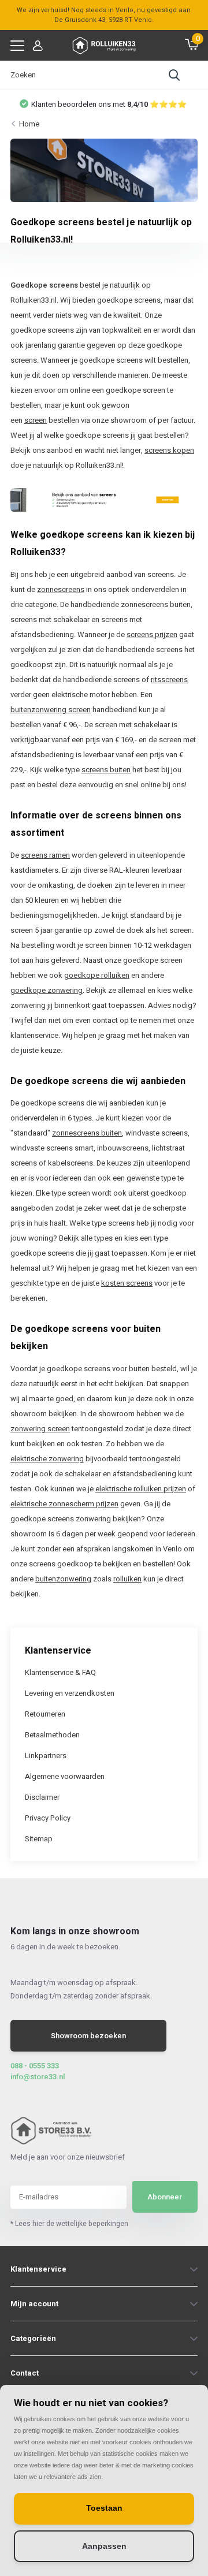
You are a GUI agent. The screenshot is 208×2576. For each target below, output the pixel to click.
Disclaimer (42, 1797)
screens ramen (45, 855)
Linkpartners (46, 1756)
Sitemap (39, 1839)
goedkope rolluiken (97, 975)
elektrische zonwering (47, 1459)
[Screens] (104, 499)
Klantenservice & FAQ (60, 1672)
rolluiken (127, 1579)
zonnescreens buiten (87, 1133)
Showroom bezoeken (88, 2036)
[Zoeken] (174, 75)
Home (29, 124)
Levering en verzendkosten (70, 1693)
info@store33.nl (38, 2077)
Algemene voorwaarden (65, 1776)
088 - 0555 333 (35, 2066)
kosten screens (127, 1283)
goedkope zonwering (47, 990)
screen (36, 420)
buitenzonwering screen (51, 710)
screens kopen (169, 450)
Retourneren (45, 1714)
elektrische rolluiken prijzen (141, 1489)
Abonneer (165, 2197)
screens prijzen (152, 634)
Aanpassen (104, 2546)
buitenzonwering (63, 1579)
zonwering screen (40, 1429)
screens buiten (106, 770)
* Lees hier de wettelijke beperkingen (69, 2224)
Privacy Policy (48, 1818)
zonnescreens (61, 589)
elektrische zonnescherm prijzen (64, 1504)
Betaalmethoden (52, 1735)
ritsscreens (169, 680)
